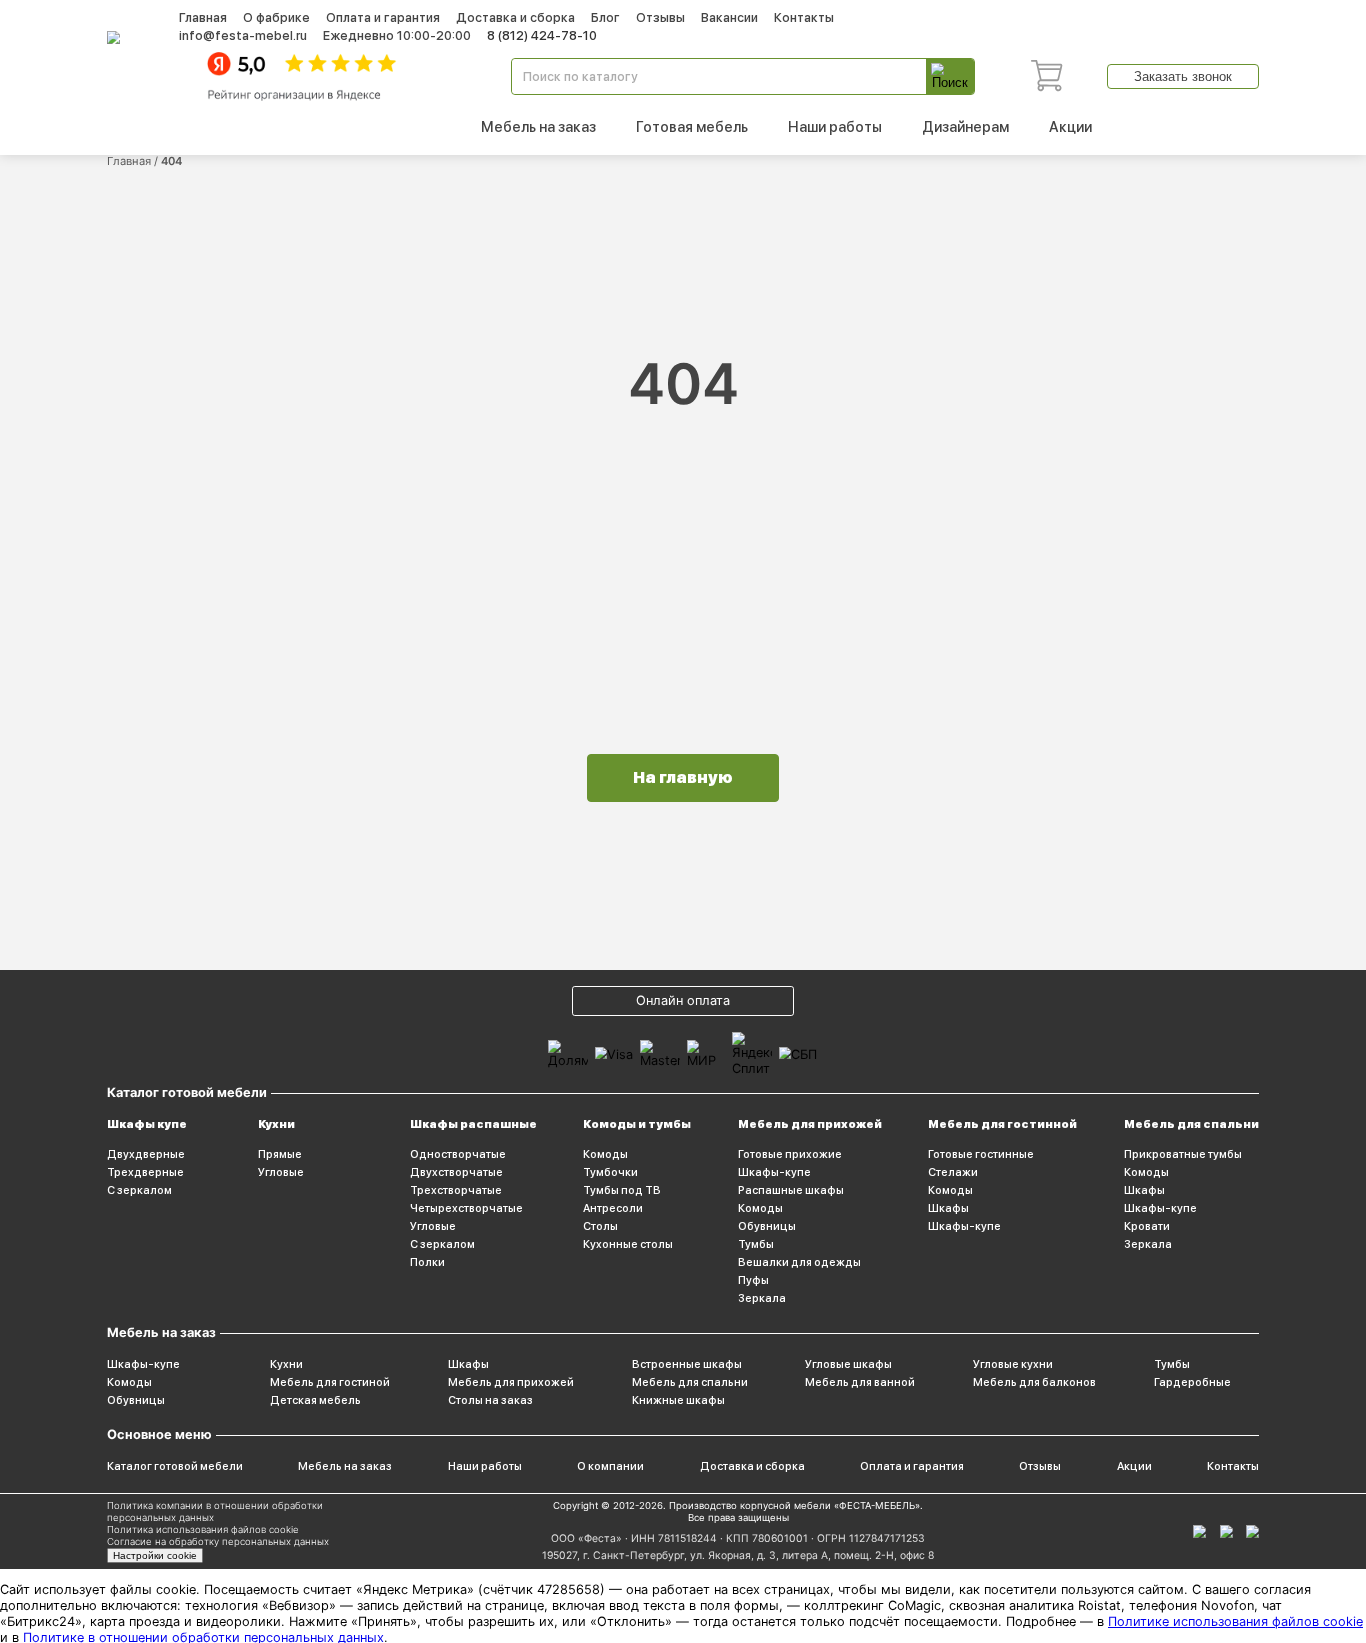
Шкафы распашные (473, 1124)
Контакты (804, 17)
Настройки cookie (155, 1555)
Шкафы (948, 1208)
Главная (203, 17)
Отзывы (660, 17)
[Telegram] (1252, 1531)
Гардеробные (1192, 1382)
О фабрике (276, 17)
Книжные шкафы (678, 1400)
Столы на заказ (490, 1400)
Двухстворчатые (456, 1172)
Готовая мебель (692, 126)
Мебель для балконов (1034, 1382)
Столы (600, 1226)
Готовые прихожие (790, 1154)
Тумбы (756, 1244)
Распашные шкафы (791, 1190)
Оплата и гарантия (383, 17)
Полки (427, 1262)
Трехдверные (145, 1172)
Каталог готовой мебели (175, 1466)
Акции (1070, 126)
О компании (610, 1466)
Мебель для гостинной (1002, 1124)
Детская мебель (315, 1400)
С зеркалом (139, 1190)
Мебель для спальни (1191, 1124)
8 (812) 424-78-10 (542, 35)
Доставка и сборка (515, 17)
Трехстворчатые (456, 1190)
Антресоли (613, 1208)
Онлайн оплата (683, 1000)
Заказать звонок (1183, 76)
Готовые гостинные (981, 1154)
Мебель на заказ (538, 126)
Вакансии (729, 17)
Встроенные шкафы (687, 1364)
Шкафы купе (147, 1124)
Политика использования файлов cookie (203, 1529)
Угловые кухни (1013, 1364)
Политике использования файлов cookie (1235, 1621)
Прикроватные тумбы (1183, 1154)
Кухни (276, 1124)
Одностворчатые (458, 1154)
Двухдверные (146, 1154)
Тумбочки (610, 1172)
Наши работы (835, 126)
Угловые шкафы (848, 1364)
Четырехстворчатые (466, 1208)
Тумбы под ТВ (622, 1190)
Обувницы (767, 1226)
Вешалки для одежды (799, 1262)
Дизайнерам (965, 126)
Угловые (281, 1172)
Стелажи (953, 1172)
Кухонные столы (628, 1244)
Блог (605, 17)
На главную (683, 777)
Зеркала (762, 1298)
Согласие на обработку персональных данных (218, 1541)
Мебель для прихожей (810, 1124)
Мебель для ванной (860, 1382)
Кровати (1147, 1226)
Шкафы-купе (774, 1172)
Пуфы (753, 1280)
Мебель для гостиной (330, 1382)
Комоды (605, 1154)
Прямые (280, 1154)
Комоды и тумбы (637, 1124)
